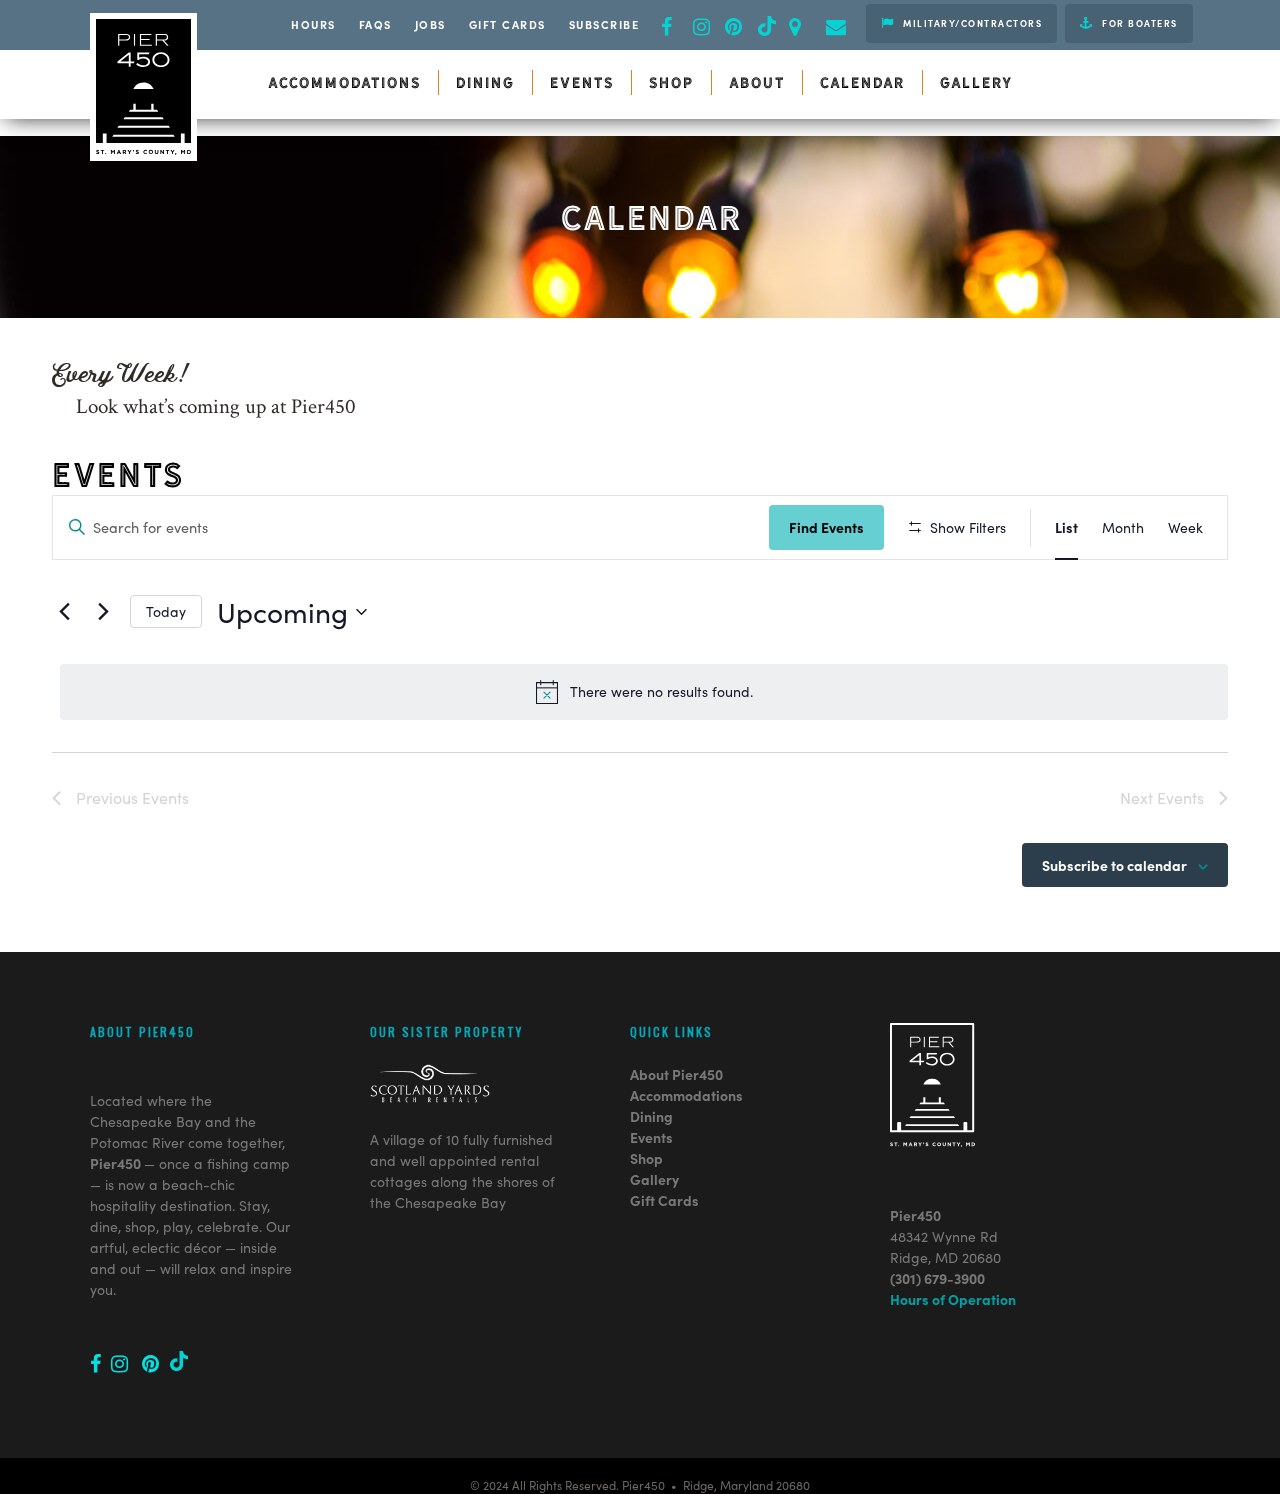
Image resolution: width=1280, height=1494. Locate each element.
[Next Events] (103, 612)
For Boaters (1138, 23)
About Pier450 (676, 1074)
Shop (646, 1158)
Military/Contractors (971, 23)
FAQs (375, 24)
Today (166, 611)
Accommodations (686, 1095)
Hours (313, 24)
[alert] (644, 692)
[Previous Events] (64, 612)
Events (651, 1137)
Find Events (826, 527)
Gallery (654, 1179)
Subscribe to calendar (1114, 865)
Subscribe (604, 24)
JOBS (430, 24)
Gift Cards (507, 24)
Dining (651, 1116)
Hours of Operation (953, 1299)
